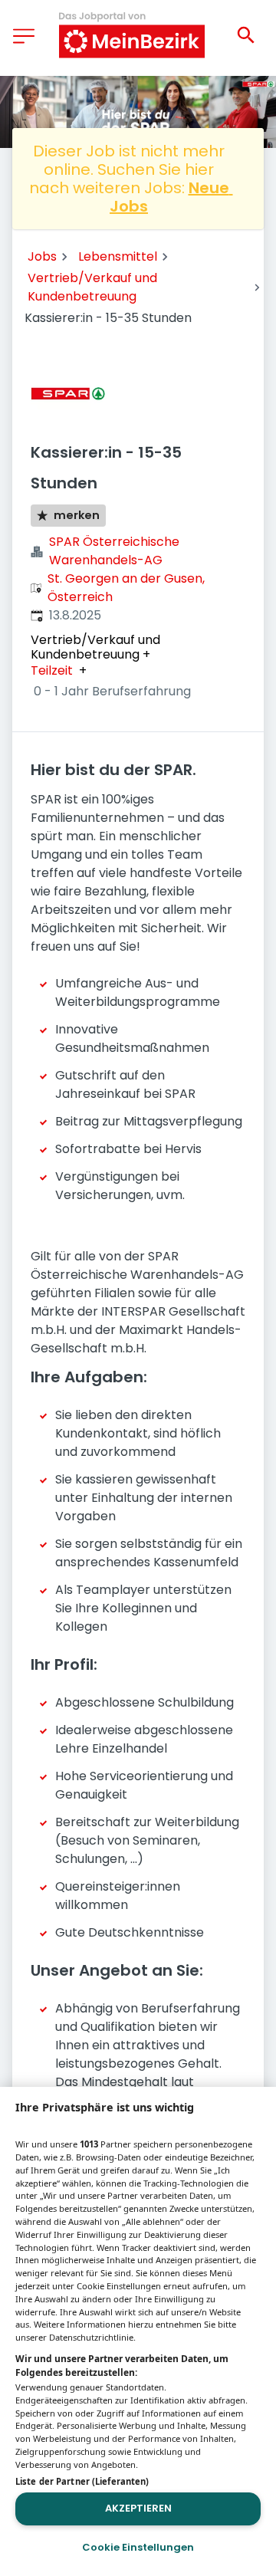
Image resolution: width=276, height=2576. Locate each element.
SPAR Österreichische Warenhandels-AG (114, 551)
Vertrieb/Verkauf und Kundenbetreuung (92, 287)
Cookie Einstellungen (138, 2547)
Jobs (42, 256)
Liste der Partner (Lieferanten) (82, 2481)
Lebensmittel (118, 256)
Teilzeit (52, 671)
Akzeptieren (138, 2508)
